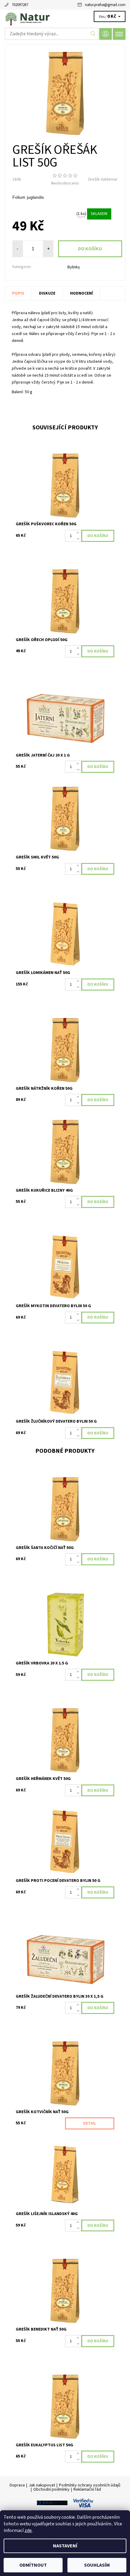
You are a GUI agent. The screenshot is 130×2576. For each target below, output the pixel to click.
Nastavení (65, 2546)
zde (28, 2530)
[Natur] (65, 17)
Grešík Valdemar (103, 179)
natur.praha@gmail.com (105, 5)
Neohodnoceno (65, 183)
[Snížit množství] (79, 539)
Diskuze (47, 293)
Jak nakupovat (42, 2485)
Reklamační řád (87, 2489)
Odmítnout (33, 2565)
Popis (18, 293)
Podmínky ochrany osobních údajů (90, 2485)
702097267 (20, 5)
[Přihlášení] (106, 34)
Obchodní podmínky (51, 2489)
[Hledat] (93, 34)
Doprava (17, 2485)
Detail (90, 2123)
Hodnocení (81, 293)
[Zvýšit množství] (79, 533)
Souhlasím (97, 2565)
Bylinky (74, 267)
